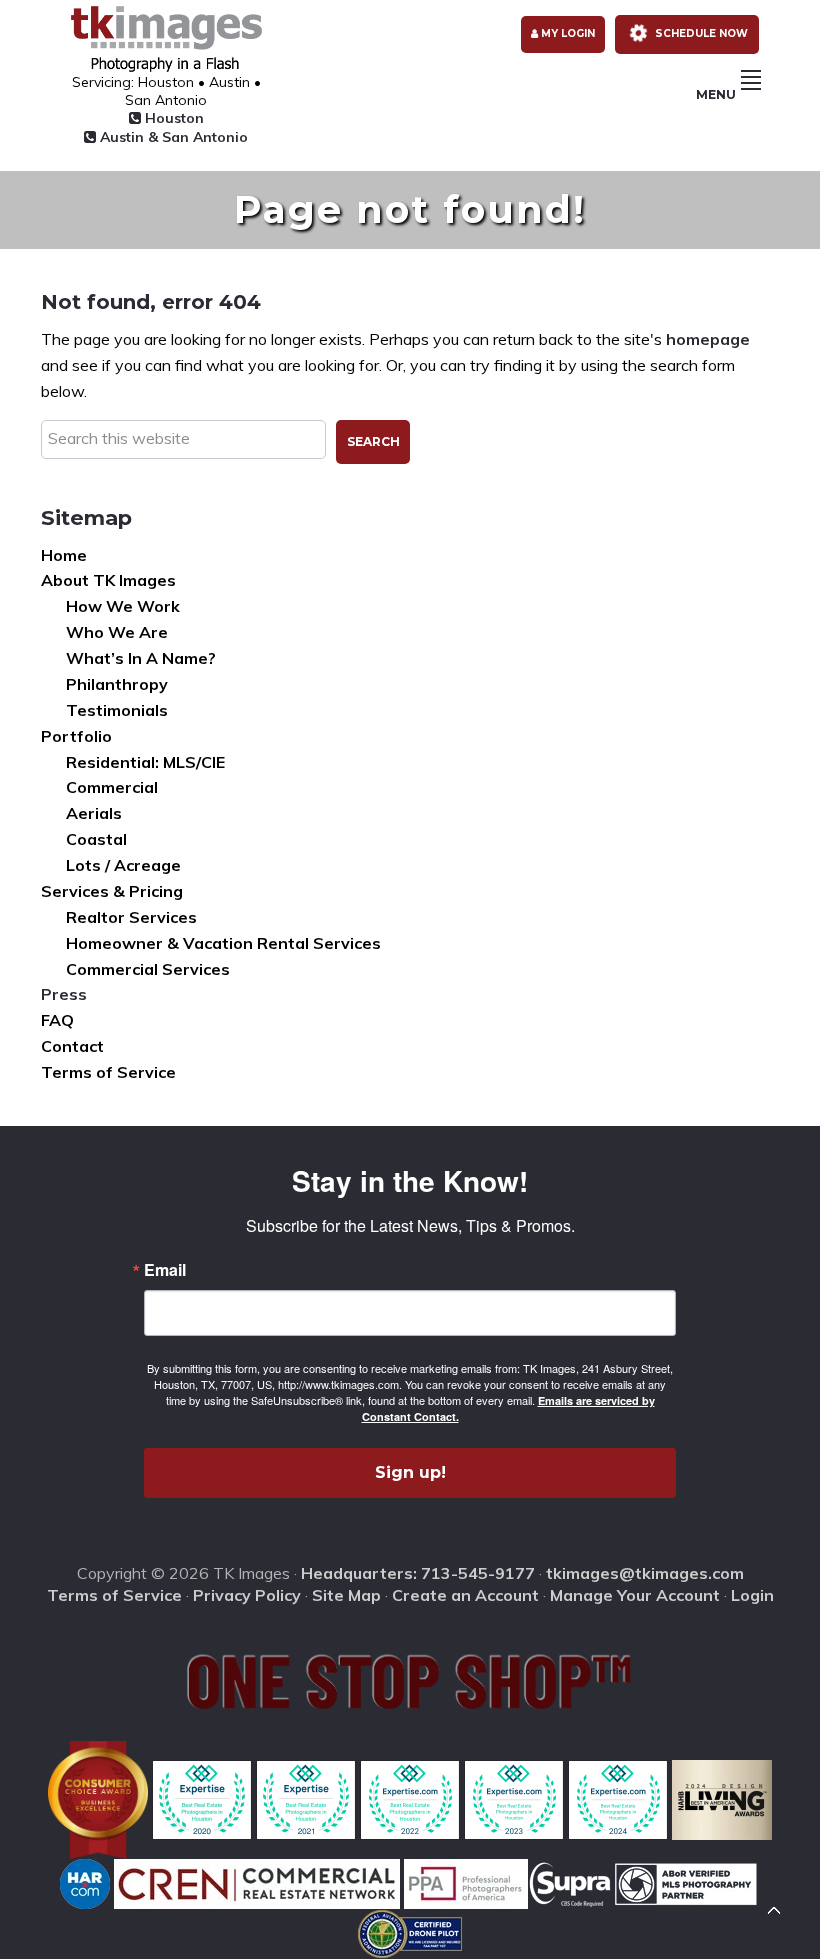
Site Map (346, 1595)
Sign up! (410, 1472)
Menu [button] (716, 94)
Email (165, 1270)
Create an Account (465, 1595)
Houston (172, 118)
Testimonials (117, 710)
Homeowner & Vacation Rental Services (223, 943)
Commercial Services (148, 969)
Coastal (96, 839)
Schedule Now (700, 33)
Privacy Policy (247, 1595)
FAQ (57, 1020)
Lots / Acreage (123, 865)
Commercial (112, 787)
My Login (566, 33)
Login (752, 1595)
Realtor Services (131, 917)
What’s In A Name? (141, 658)
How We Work (123, 606)
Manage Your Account (635, 1595)
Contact (72, 1046)
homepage (708, 339)
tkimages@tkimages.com (645, 1573)
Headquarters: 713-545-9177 (418, 1573)
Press (64, 994)
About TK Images (108, 580)
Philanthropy (117, 684)
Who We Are (117, 632)
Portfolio (76, 736)
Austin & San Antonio (172, 137)
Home (64, 555)
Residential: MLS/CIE (145, 762)
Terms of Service (108, 1072)
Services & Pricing (112, 891)
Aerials (94, 813)
